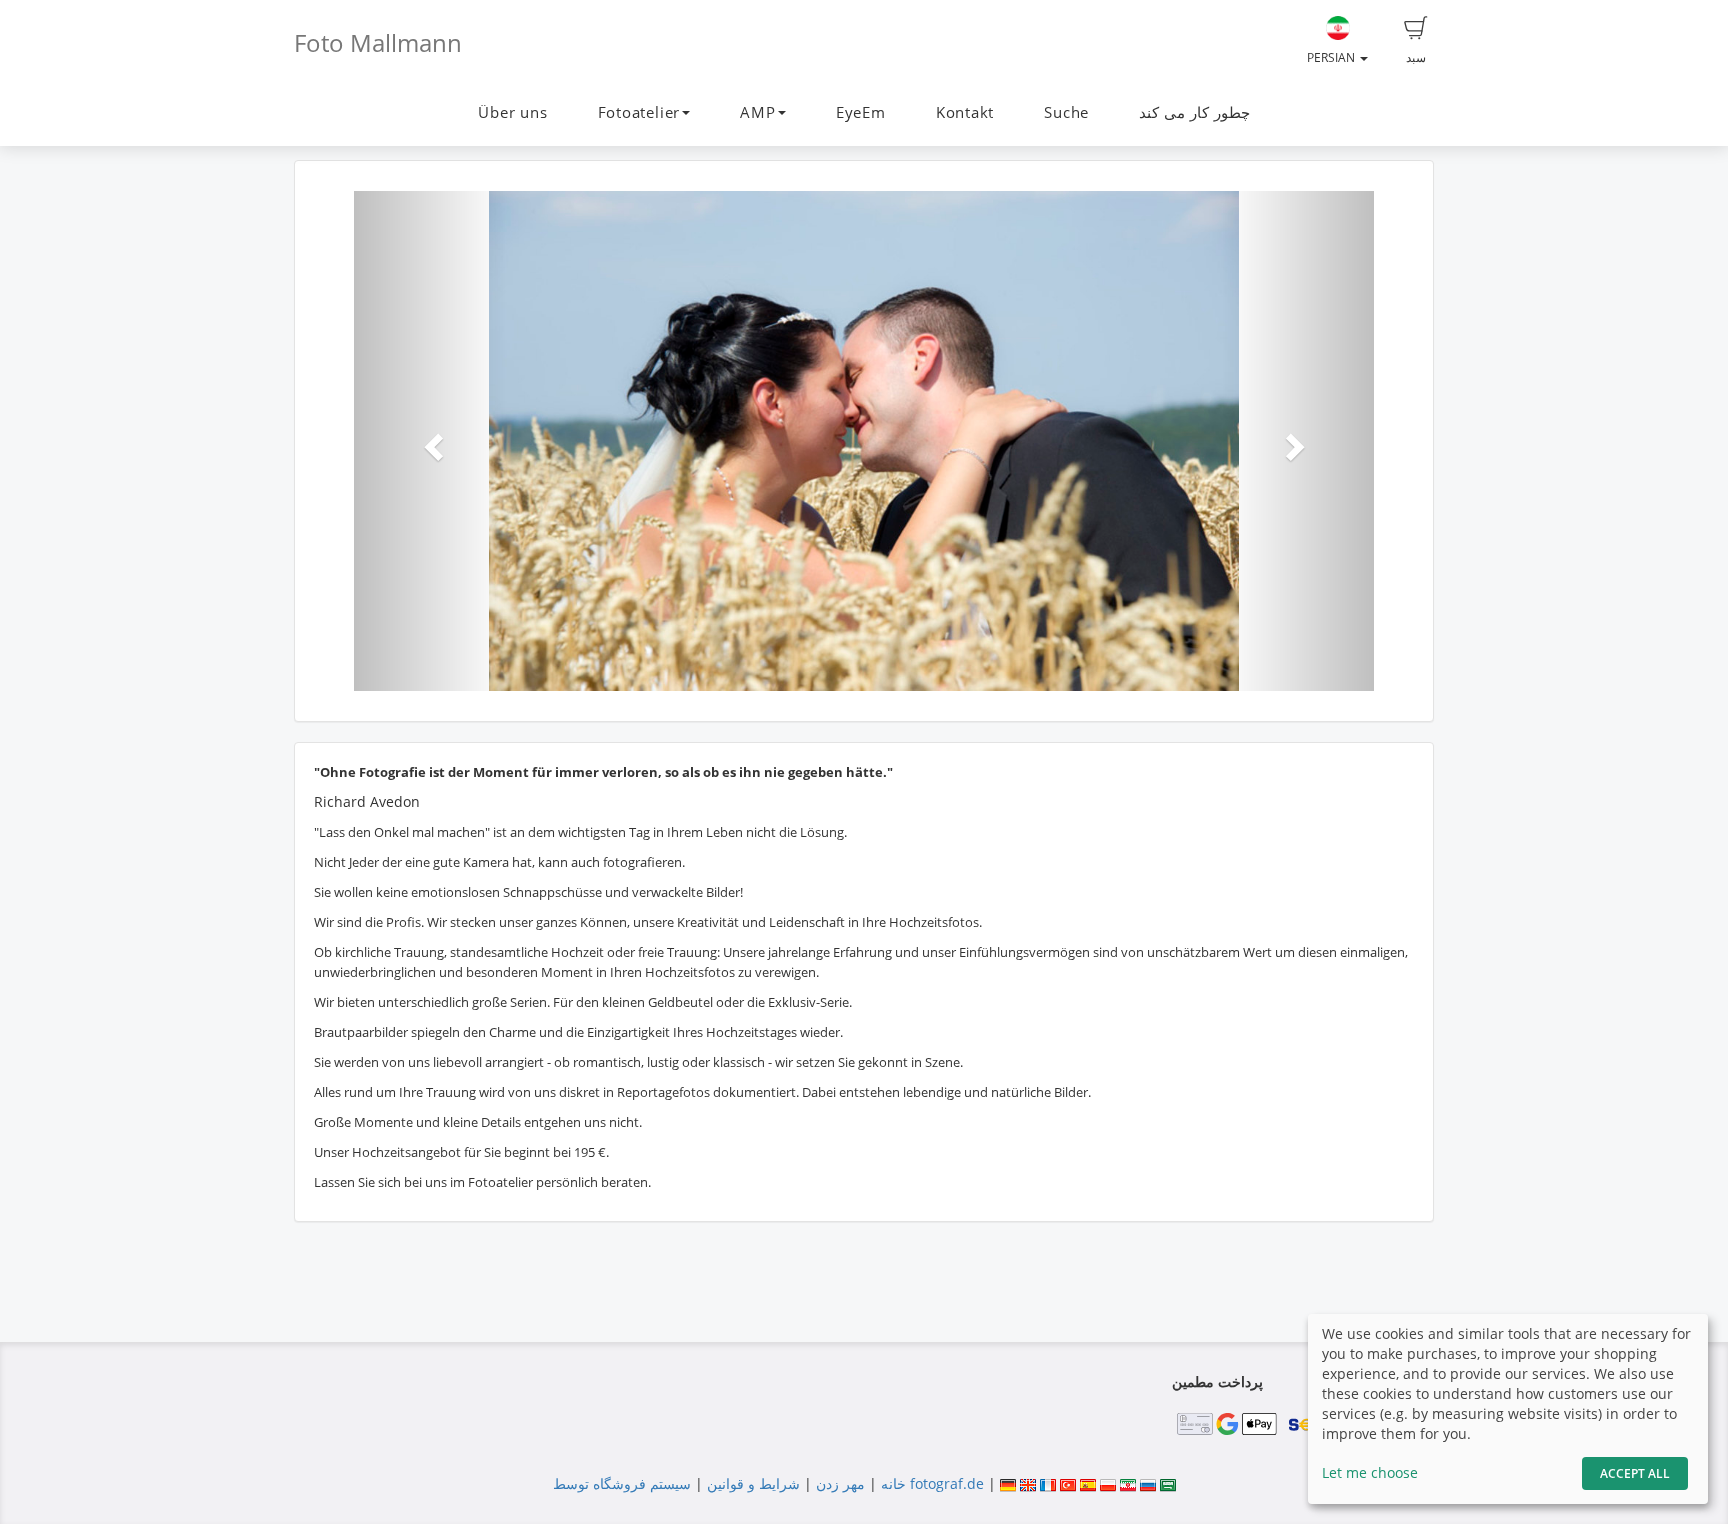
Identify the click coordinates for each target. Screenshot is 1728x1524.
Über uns (512, 112)
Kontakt (965, 112)
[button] (430, 441)
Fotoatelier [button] (639, 112)
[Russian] (1148, 1483)
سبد (1416, 57)
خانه (893, 1483)
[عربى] (1168, 1483)
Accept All (1635, 1473)
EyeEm (861, 112)
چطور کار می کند (1194, 112)
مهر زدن (840, 1483)
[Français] (1048, 1483)
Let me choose (1370, 1472)
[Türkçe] (1068, 1483)
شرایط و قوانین (753, 1483)
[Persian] (1128, 1483)
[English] (1028, 1483)
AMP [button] (757, 112)
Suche (1066, 112)
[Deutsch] (1008, 1483)
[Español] (1088, 1483)
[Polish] (1108, 1483)
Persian (1332, 57)
